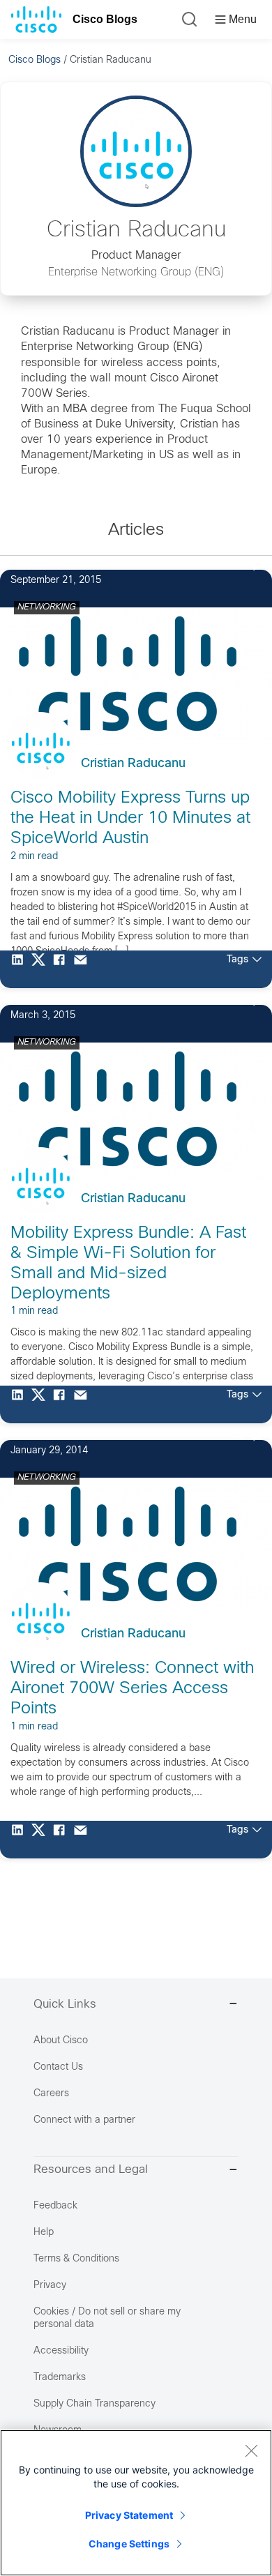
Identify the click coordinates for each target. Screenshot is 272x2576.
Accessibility (61, 2351)
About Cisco (61, 2041)
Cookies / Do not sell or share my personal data (107, 2318)
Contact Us (58, 2067)
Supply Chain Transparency (95, 2404)
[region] (136, 2503)
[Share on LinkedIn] (21, 969)
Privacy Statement (129, 2515)
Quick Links (65, 2005)
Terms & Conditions (76, 2259)
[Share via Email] (84, 969)
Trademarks (60, 2378)
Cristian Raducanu (133, 764)
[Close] (251, 2450)
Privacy (50, 2286)
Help (44, 2233)
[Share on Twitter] (42, 969)
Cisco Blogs (105, 19)
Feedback (55, 2206)
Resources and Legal (91, 2170)
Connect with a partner (84, 2120)
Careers (51, 2094)
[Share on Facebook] (63, 969)
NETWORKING (47, 607)
